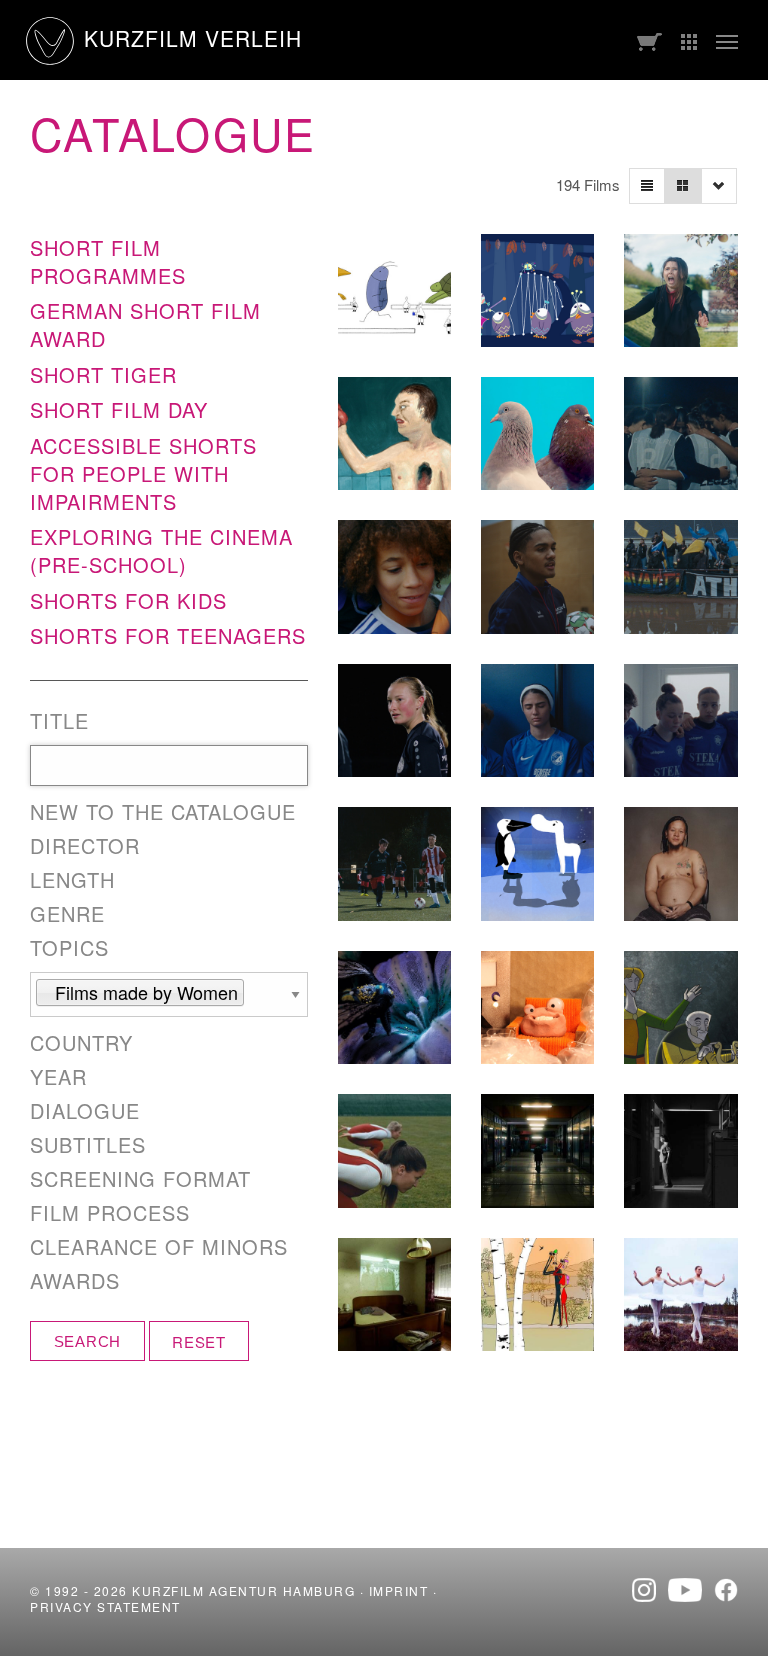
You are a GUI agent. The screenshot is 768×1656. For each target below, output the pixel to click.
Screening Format (140, 1179)
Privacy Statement (105, 1606)
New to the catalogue (163, 812)
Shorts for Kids (128, 600)
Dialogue (85, 1111)
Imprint (399, 1590)
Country (81, 1043)
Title (59, 721)
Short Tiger (103, 374)
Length (72, 880)
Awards (75, 1281)
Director (85, 846)
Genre (67, 914)
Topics (69, 948)
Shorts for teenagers (168, 635)
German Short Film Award (145, 324)
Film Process (110, 1213)
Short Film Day (119, 409)
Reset (199, 1341)
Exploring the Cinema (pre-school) (161, 550)
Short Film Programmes (108, 261)
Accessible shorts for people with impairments (143, 473)
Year (58, 1077)
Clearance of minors (159, 1247)
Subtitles (88, 1145)
